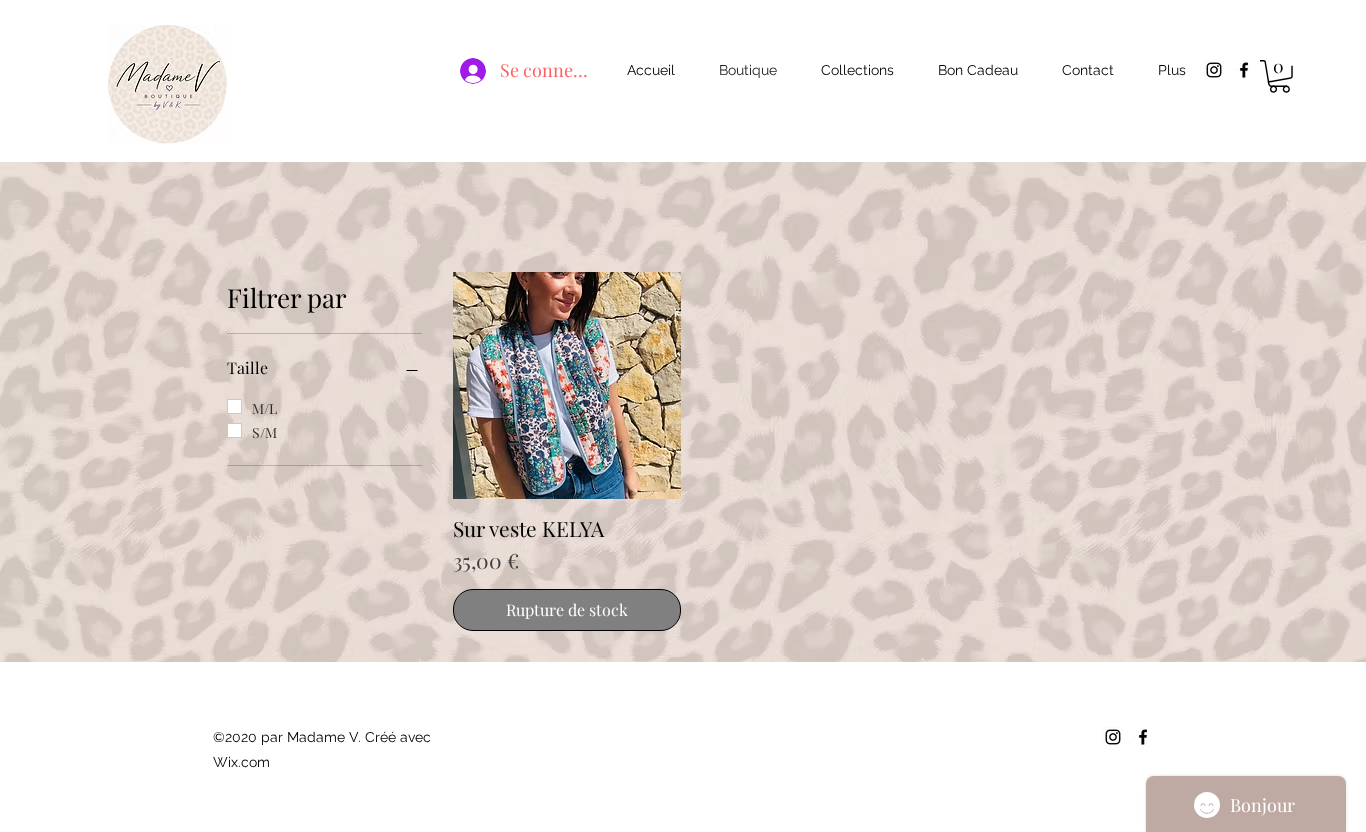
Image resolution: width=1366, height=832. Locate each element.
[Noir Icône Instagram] (1214, 70)
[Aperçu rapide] (567, 386)
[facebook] (1244, 70)
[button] (1279, 76)
